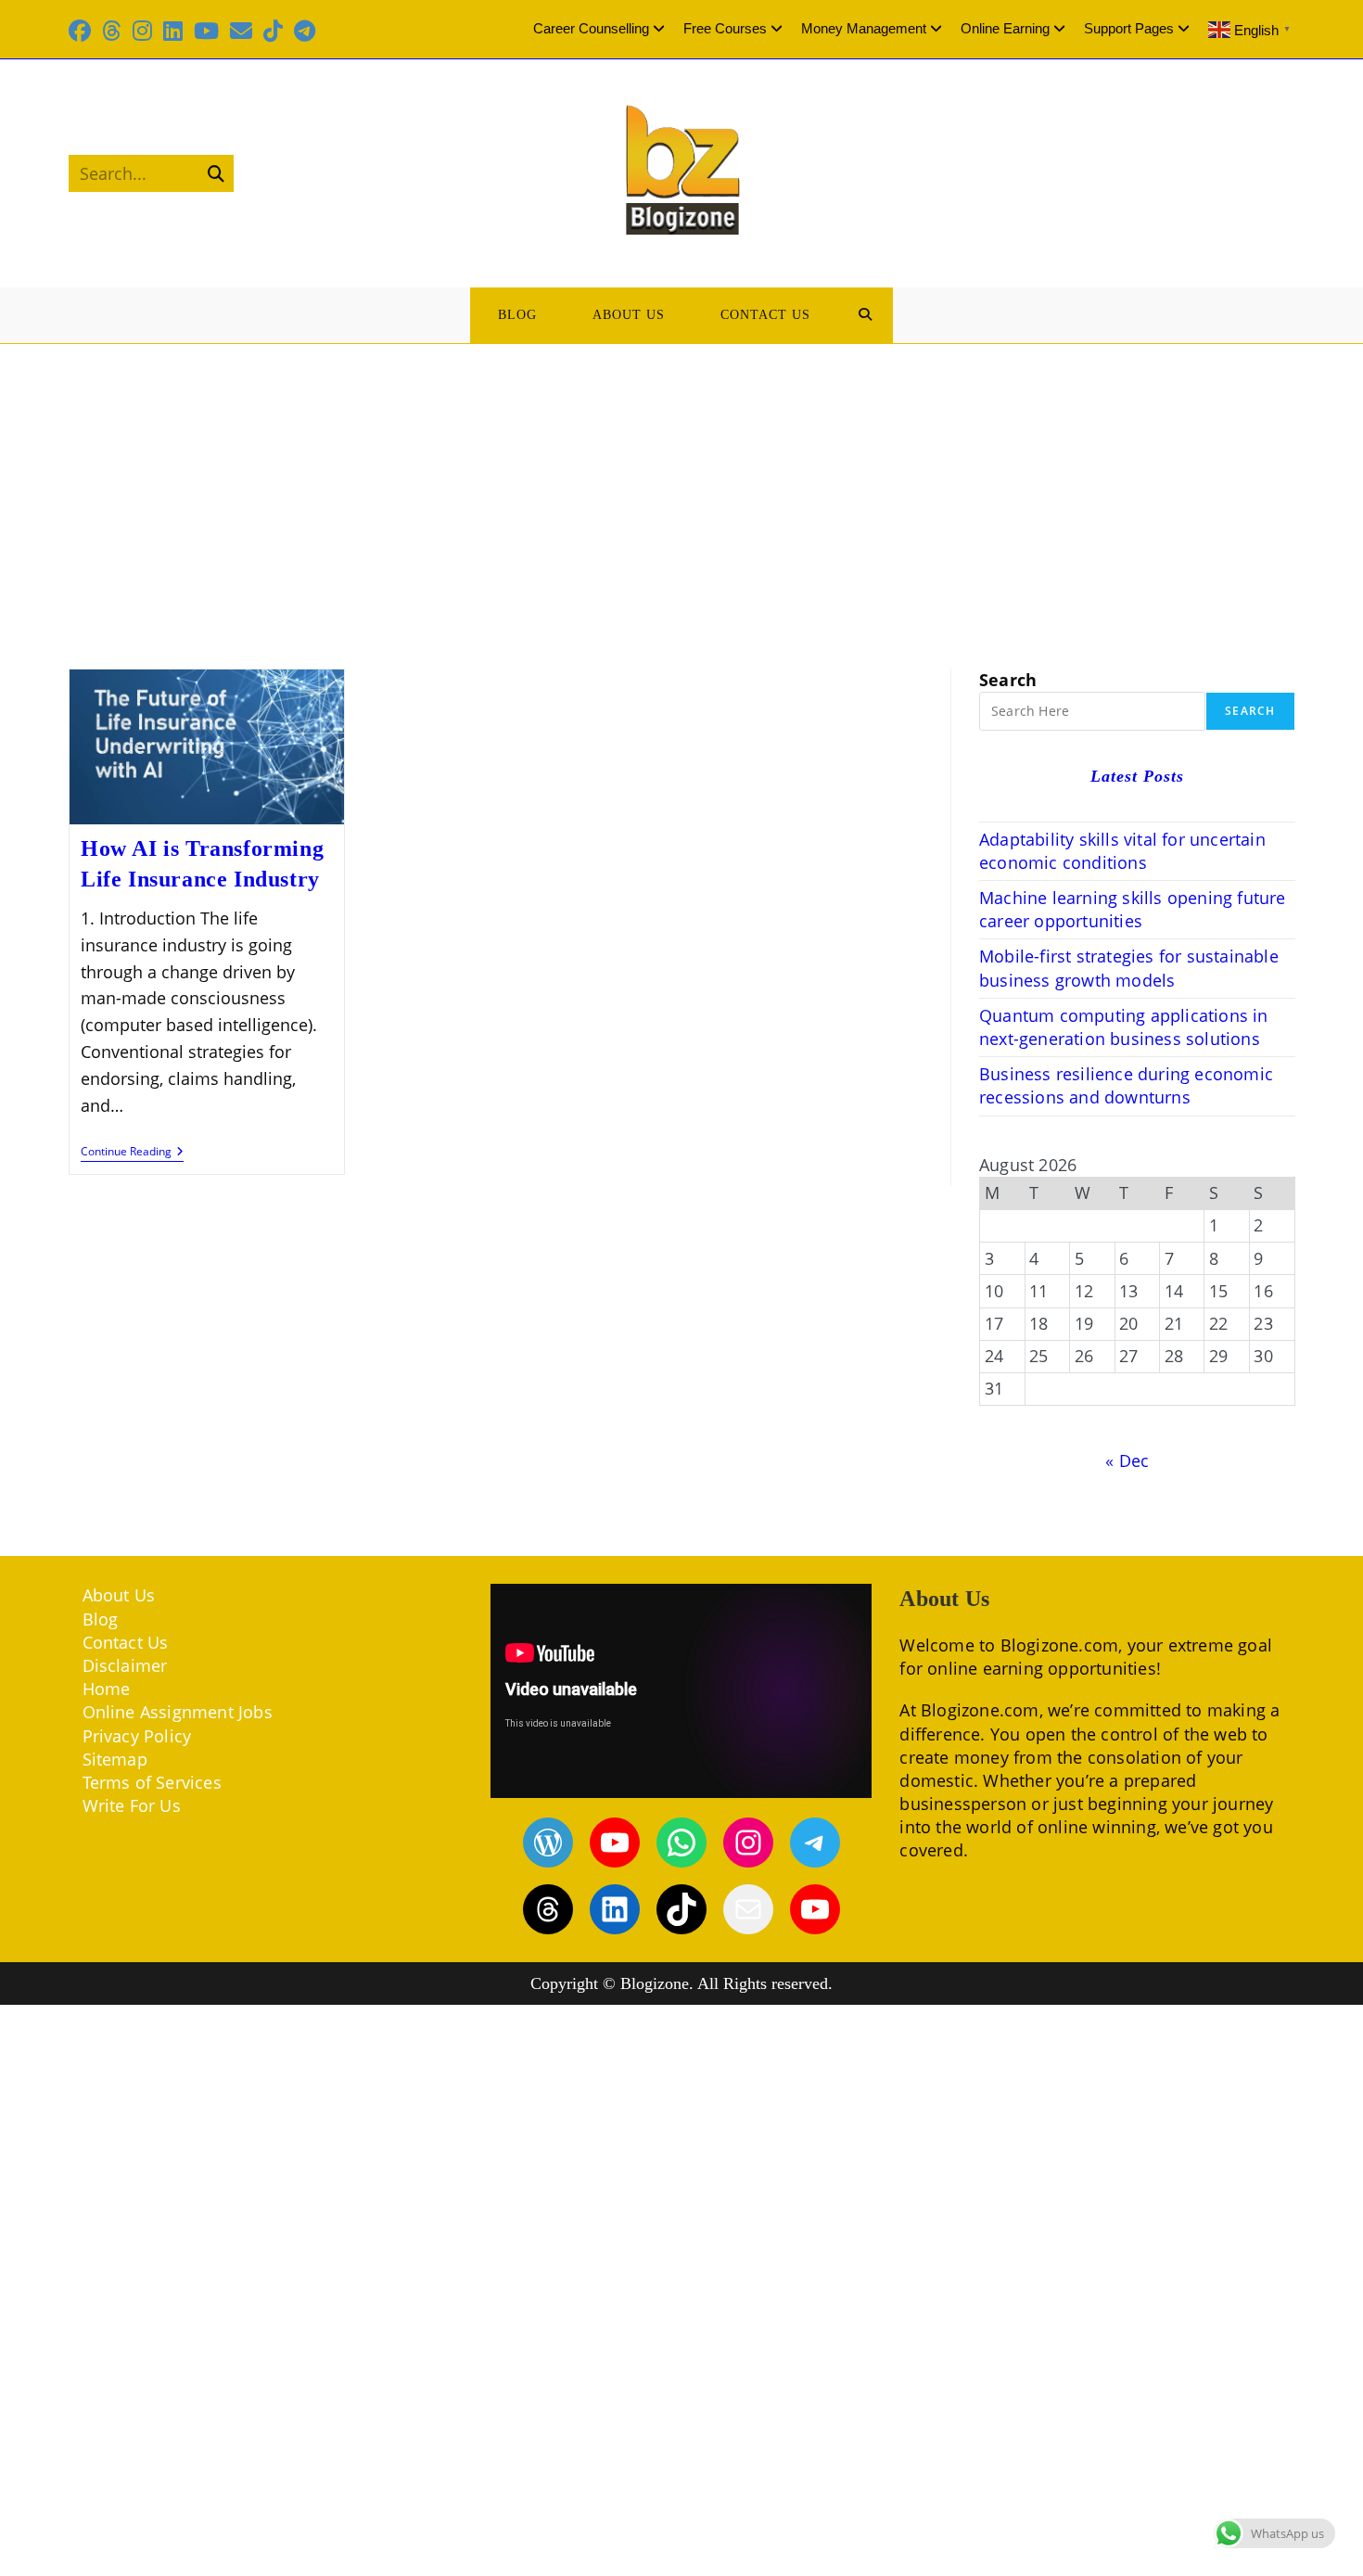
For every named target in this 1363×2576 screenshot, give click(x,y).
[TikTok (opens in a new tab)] (273, 31)
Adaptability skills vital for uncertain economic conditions (1122, 851)
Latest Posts (1137, 776)
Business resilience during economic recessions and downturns (1126, 1085)
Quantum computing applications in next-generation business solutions (1124, 1027)
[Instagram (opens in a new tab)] (142, 31)
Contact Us (126, 1642)
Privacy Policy (137, 1736)
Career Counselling (591, 28)
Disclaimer (125, 1665)
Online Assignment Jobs (178, 1712)
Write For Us (132, 1805)
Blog (101, 1619)
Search (1008, 680)
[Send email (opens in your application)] (241, 31)
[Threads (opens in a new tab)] (112, 31)
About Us (119, 1595)
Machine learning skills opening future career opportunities (1133, 909)
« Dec (1127, 1460)
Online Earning (1005, 28)
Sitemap (115, 1759)
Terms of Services (152, 1782)
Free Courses (725, 28)
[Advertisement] (681, 483)
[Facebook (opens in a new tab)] (83, 31)
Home (107, 1689)
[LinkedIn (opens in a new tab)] (173, 31)
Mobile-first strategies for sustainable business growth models (1129, 968)
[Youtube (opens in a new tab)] (206, 31)
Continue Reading (132, 1153)
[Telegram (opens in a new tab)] (305, 31)
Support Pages (1129, 28)
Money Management (864, 28)
